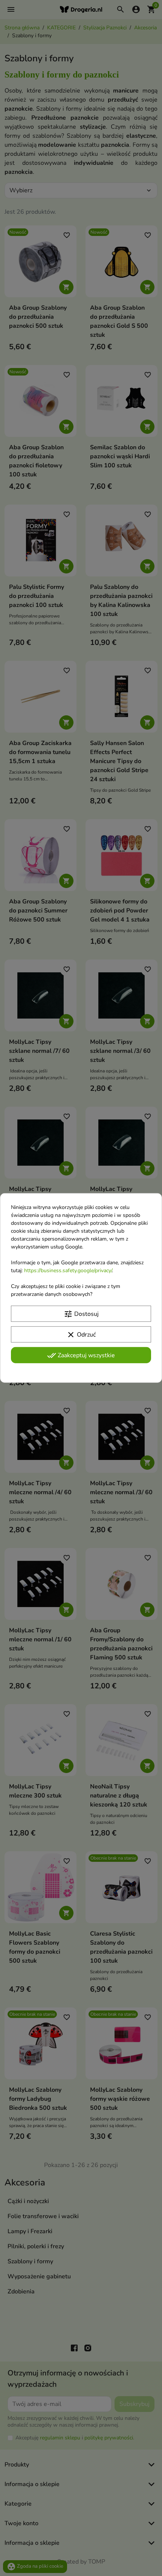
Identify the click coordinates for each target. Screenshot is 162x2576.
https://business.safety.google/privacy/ (68, 1271)
